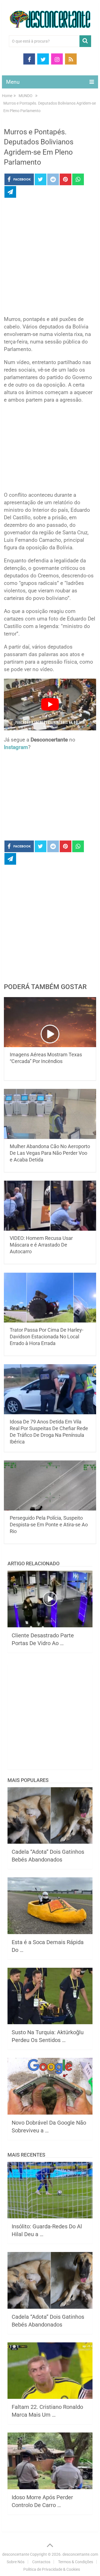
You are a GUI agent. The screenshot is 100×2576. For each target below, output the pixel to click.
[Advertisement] (50, 258)
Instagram (16, 747)
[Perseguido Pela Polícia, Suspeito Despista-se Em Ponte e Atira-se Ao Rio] (50, 1485)
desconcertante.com (80, 2554)
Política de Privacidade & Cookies (52, 2569)
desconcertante (16, 2554)
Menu (13, 82)
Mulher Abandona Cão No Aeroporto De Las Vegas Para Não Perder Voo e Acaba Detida (50, 1153)
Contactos (41, 2562)
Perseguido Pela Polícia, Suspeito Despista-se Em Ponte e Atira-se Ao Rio (49, 1525)
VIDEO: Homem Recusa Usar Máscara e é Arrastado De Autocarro (41, 1245)
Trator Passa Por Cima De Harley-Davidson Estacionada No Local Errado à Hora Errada (47, 1337)
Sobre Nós (16, 2562)
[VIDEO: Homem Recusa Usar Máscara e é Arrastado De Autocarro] (50, 1206)
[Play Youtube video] (50, 705)
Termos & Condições (76, 2562)
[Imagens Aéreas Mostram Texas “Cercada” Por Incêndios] (50, 1022)
